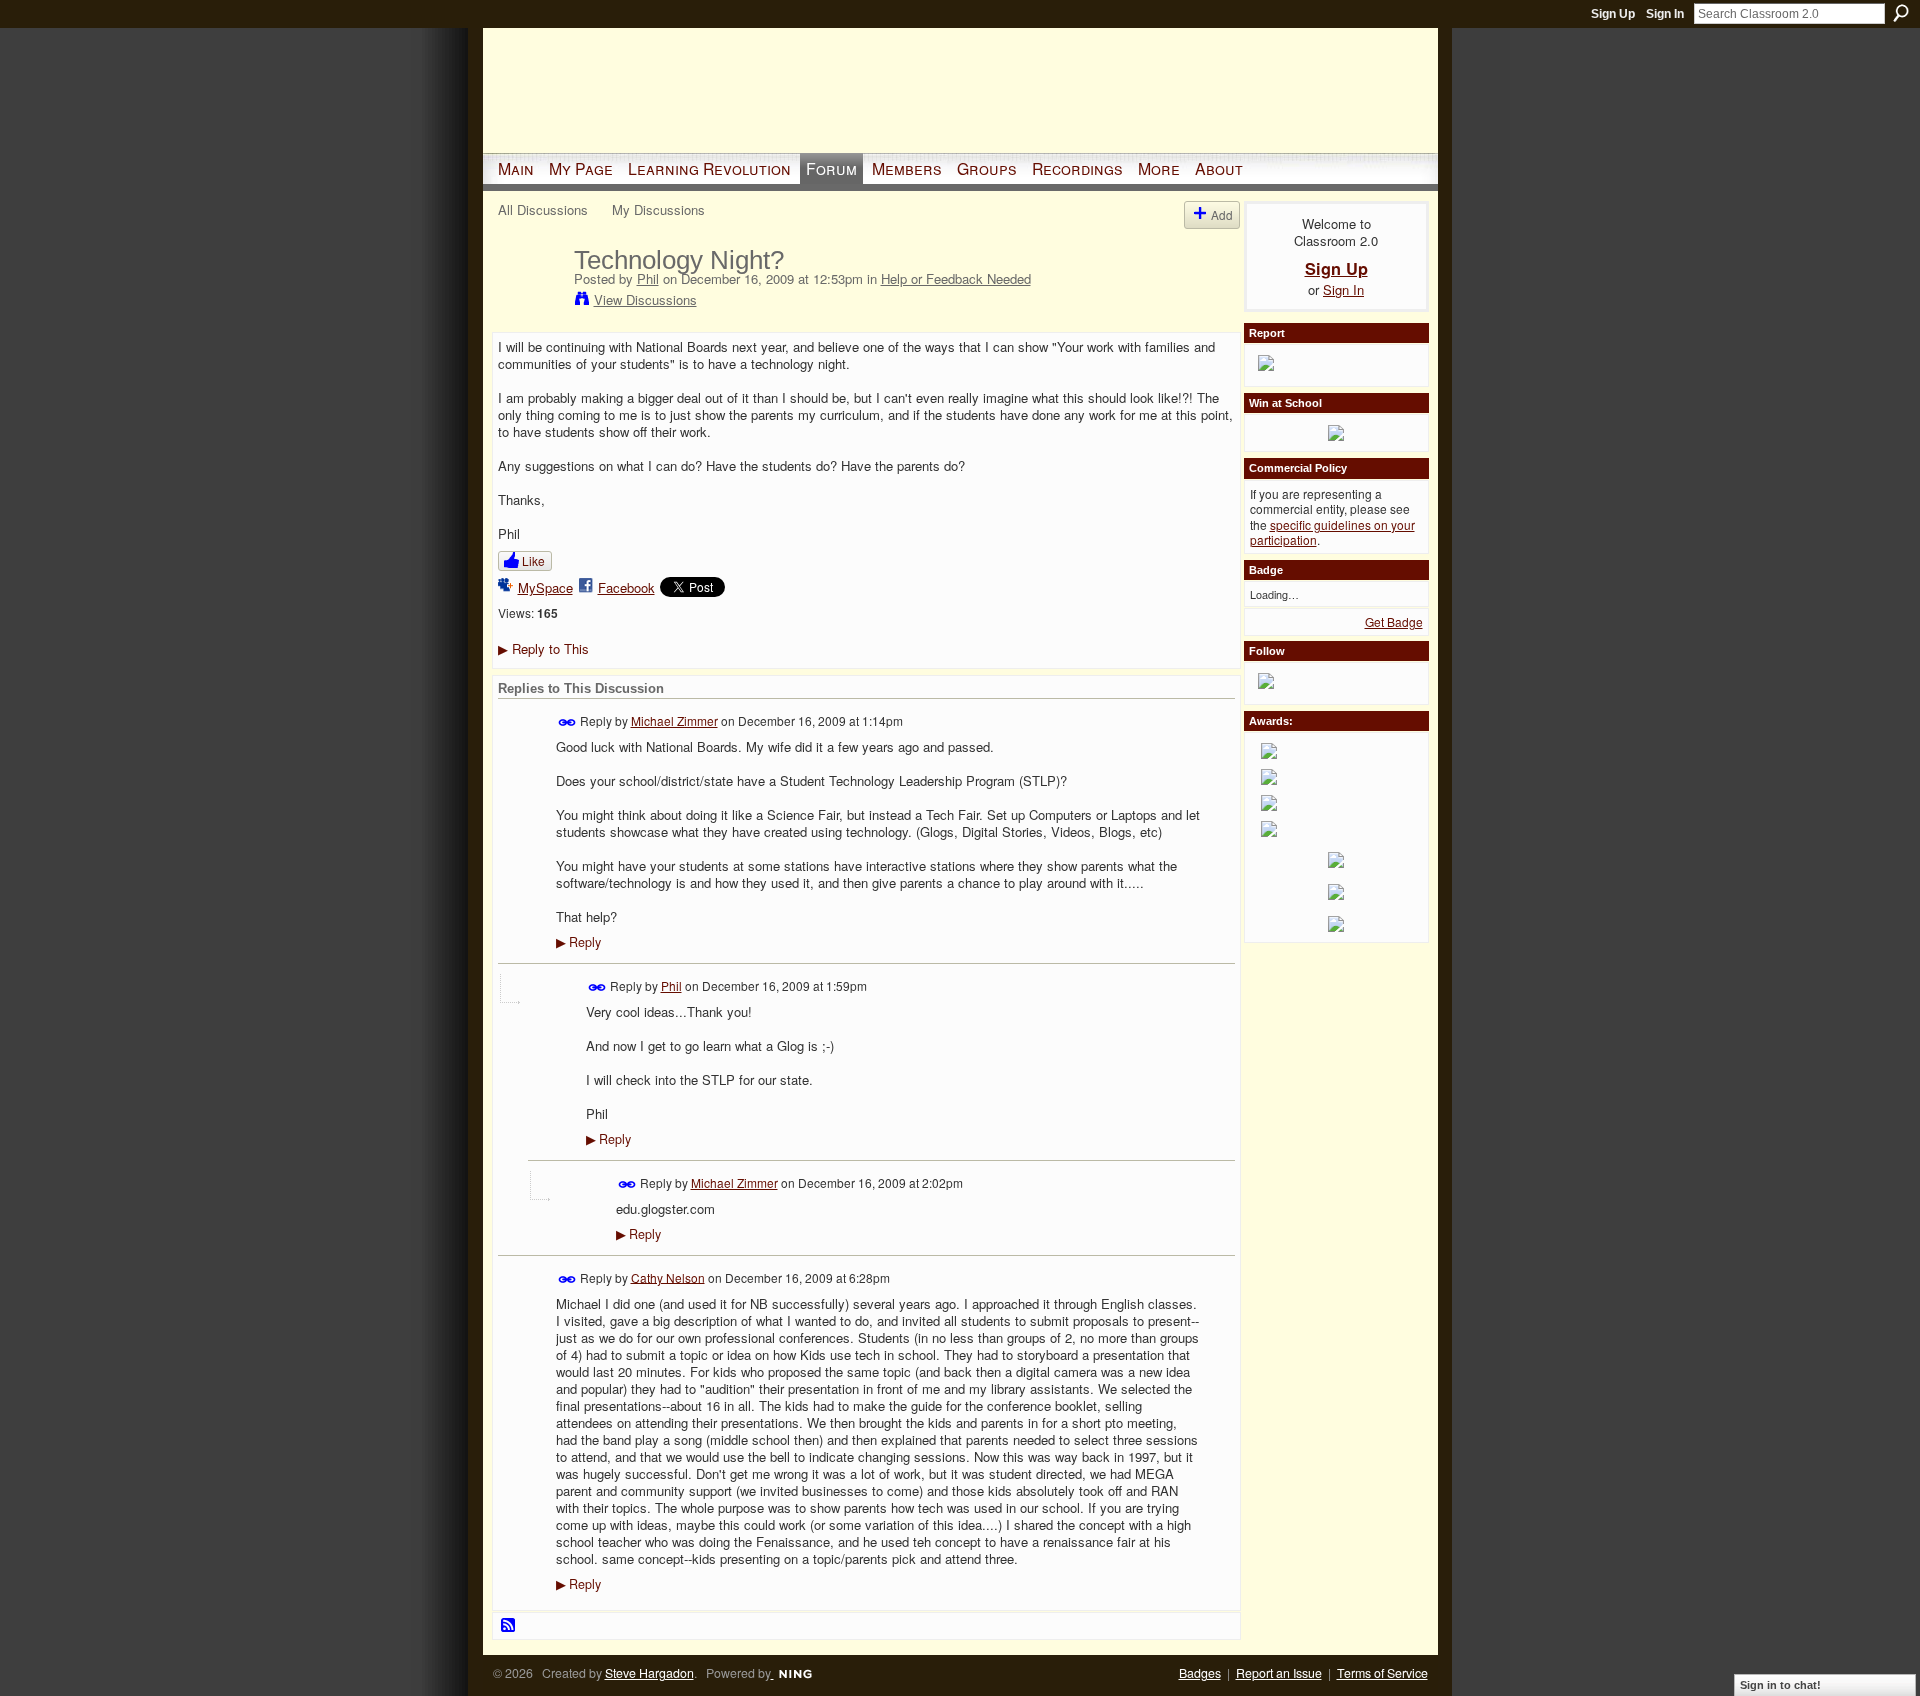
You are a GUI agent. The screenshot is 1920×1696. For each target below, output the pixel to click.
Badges (1200, 1673)
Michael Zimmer (674, 720)
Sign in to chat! (1780, 1685)
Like (533, 560)
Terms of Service (1382, 1673)
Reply (578, 942)
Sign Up (1613, 14)
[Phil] (530, 302)
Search (1901, 13)
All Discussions (543, 209)
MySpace (545, 587)
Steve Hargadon (649, 1673)
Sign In (1665, 14)
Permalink (567, 722)
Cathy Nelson (668, 1276)
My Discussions (658, 209)
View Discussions (645, 299)
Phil (648, 278)
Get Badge (1394, 621)
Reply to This (543, 648)
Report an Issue (1279, 1673)
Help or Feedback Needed (956, 278)
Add (1222, 214)
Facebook (626, 587)
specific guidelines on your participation (1332, 532)
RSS (509, 1626)
